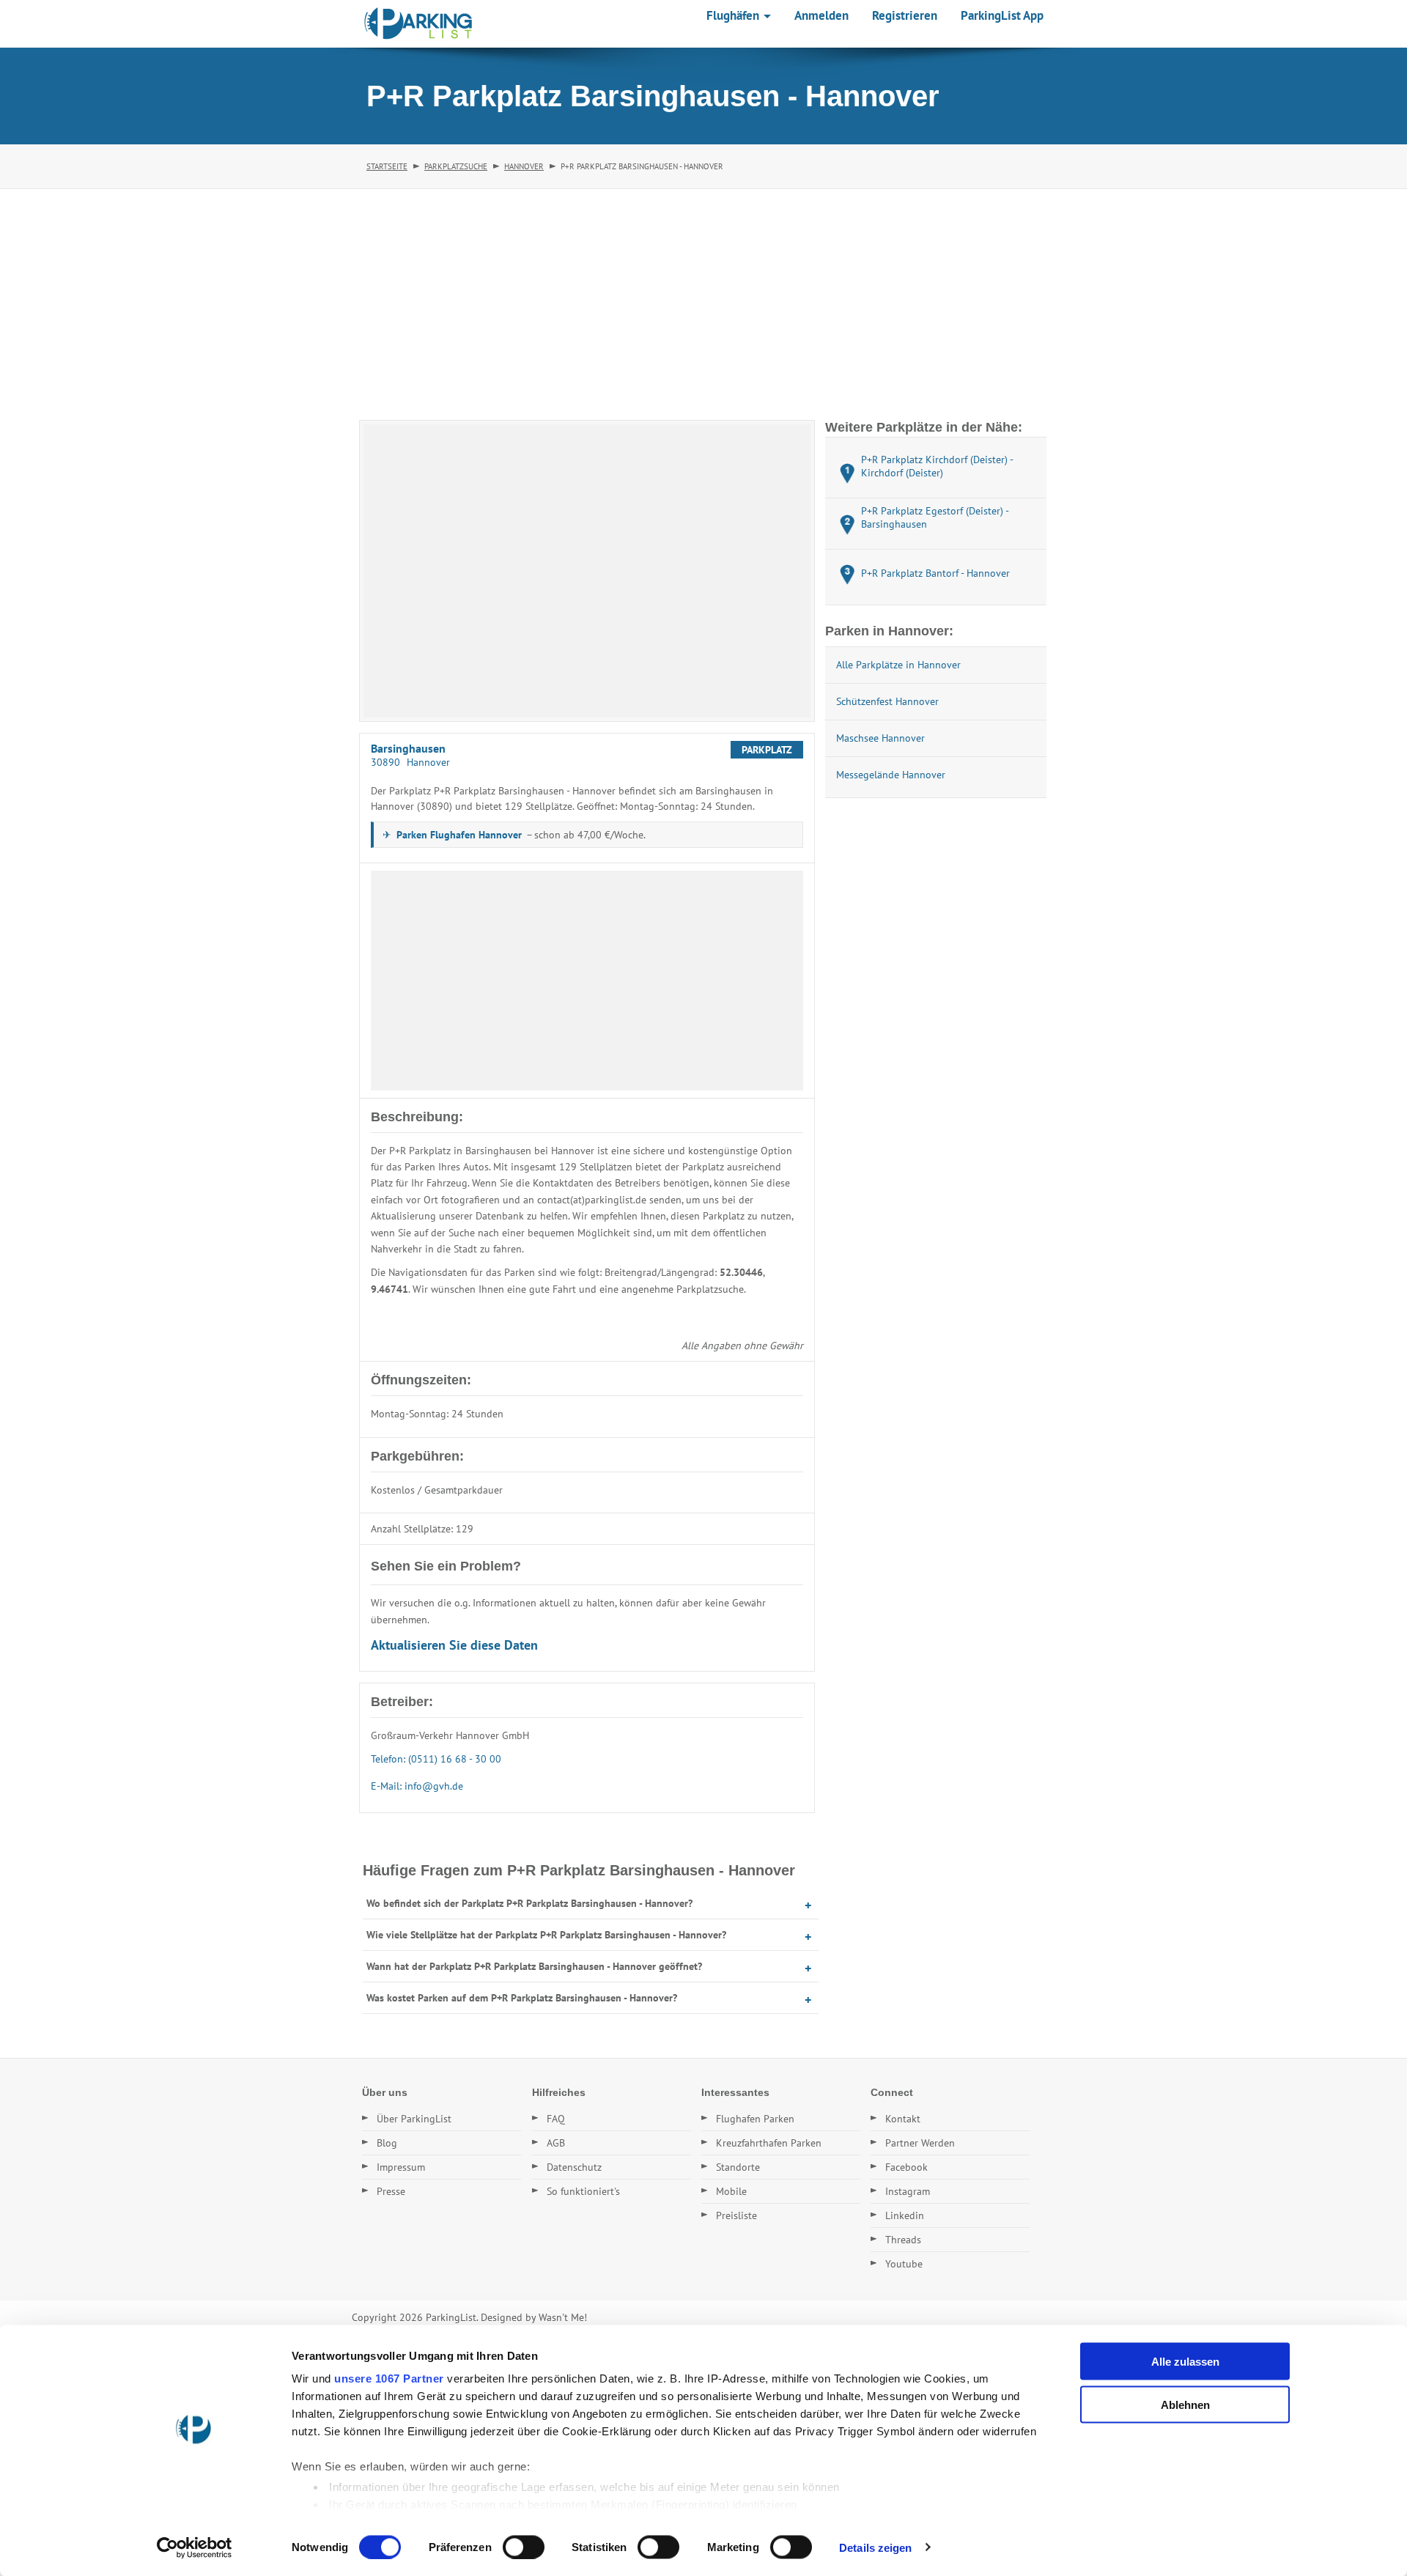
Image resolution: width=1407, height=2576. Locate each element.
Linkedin (905, 2215)
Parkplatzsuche (456, 166)
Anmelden (821, 15)
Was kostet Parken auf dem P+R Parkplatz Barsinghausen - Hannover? (522, 1998)
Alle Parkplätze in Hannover (898, 665)
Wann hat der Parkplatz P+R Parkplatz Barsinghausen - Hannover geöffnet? (534, 1966)
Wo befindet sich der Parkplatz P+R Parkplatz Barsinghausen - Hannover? (529, 1903)
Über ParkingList (414, 2119)
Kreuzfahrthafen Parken (769, 2143)
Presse (391, 2191)
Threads (903, 2240)
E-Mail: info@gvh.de (417, 1786)
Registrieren (905, 15)
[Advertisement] (703, 299)
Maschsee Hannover (880, 738)
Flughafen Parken (755, 2119)
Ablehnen (1185, 2404)
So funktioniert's (583, 2191)
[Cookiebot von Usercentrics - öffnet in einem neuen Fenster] (195, 2547)
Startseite (387, 166)
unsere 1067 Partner (389, 2378)
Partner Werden (920, 2143)
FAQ (556, 2119)
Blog (387, 2143)
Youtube (904, 2264)
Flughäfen (734, 15)
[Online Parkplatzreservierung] (418, 23)
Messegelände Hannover (891, 775)
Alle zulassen (1185, 2362)
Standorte (738, 2167)
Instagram (908, 2191)
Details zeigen (875, 2547)
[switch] (524, 2547)
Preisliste (736, 2215)
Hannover (524, 166)
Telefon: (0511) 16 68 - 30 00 (436, 1759)
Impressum (401, 2167)
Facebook (906, 2167)
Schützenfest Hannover (887, 701)
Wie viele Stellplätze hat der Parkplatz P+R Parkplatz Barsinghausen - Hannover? (546, 1935)
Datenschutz (574, 2167)
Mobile (731, 2191)
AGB (556, 2143)
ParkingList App (1002, 15)
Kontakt (903, 2119)
